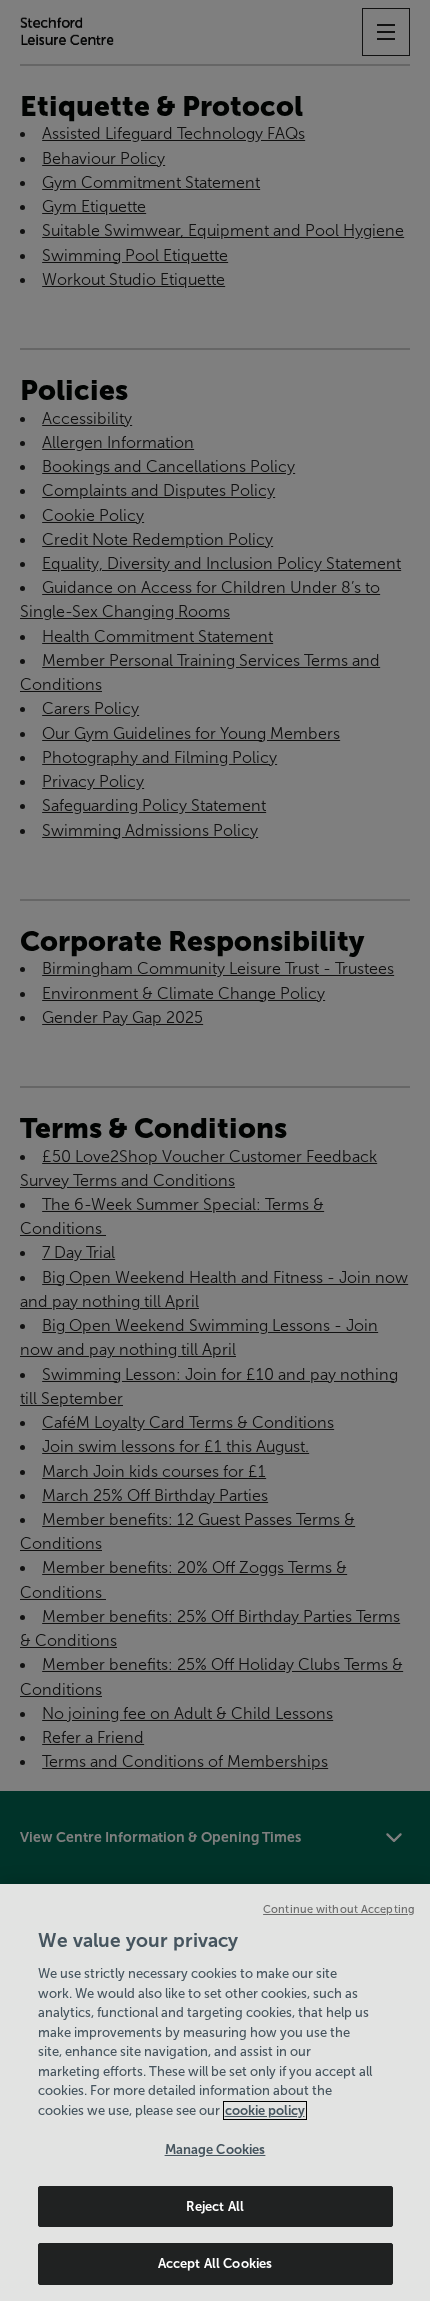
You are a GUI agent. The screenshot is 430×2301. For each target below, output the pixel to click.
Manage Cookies (215, 2149)
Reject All (215, 2206)
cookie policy (265, 2110)
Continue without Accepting (339, 1909)
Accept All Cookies (215, 2263)
